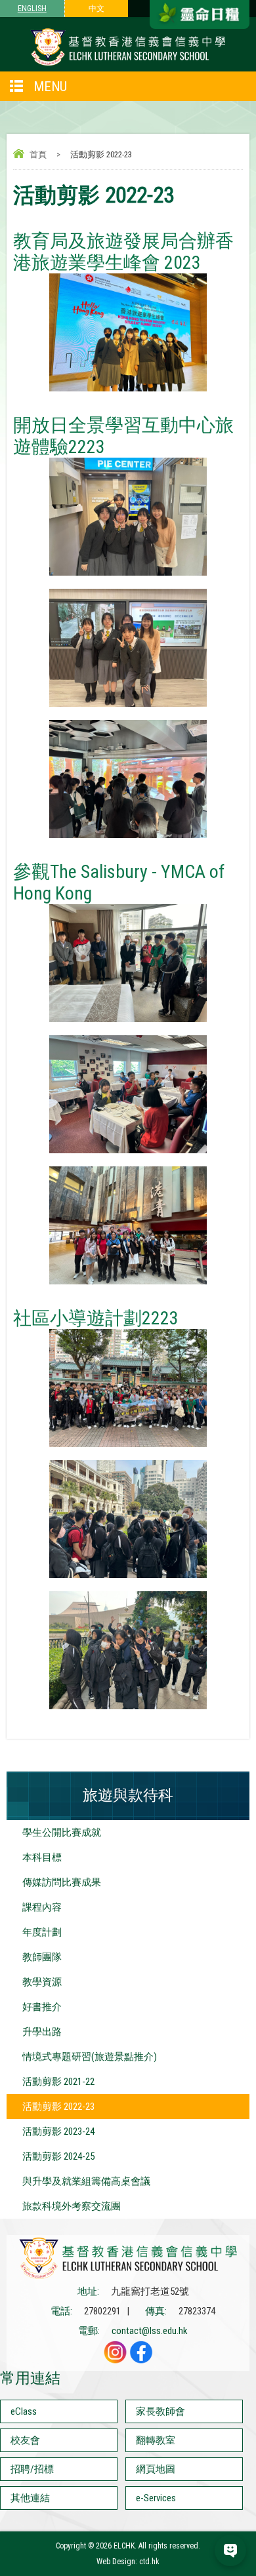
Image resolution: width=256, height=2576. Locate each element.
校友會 (25, 2440)
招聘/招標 (32, 2469)
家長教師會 (160, 2411)
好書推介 (42, 2007)
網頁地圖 (156, 2469)
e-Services (156, 2498)
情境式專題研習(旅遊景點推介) (90, 2057)
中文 (96, 9)
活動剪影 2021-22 (58, 2082)
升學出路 (42, 2032)
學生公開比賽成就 (62, 1833)
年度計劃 (42, 1932)
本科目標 (42, 1857)
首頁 (38, 154)
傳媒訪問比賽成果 (62, 1882)
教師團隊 (42, 1957)
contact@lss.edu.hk (150, 2331)
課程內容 (42, 1907)
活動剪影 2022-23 (58, 2107)
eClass (24, 2411)
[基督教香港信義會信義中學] (128, 65)
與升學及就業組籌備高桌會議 (86, 2181)
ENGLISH (32, 9)
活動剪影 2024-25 (58, 2156)
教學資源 (42, 1982)
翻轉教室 (156, 2440)
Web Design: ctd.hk (128, 2562)
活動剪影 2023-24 (58, 2131)
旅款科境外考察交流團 (72, 2206)
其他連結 (30, 2498)
